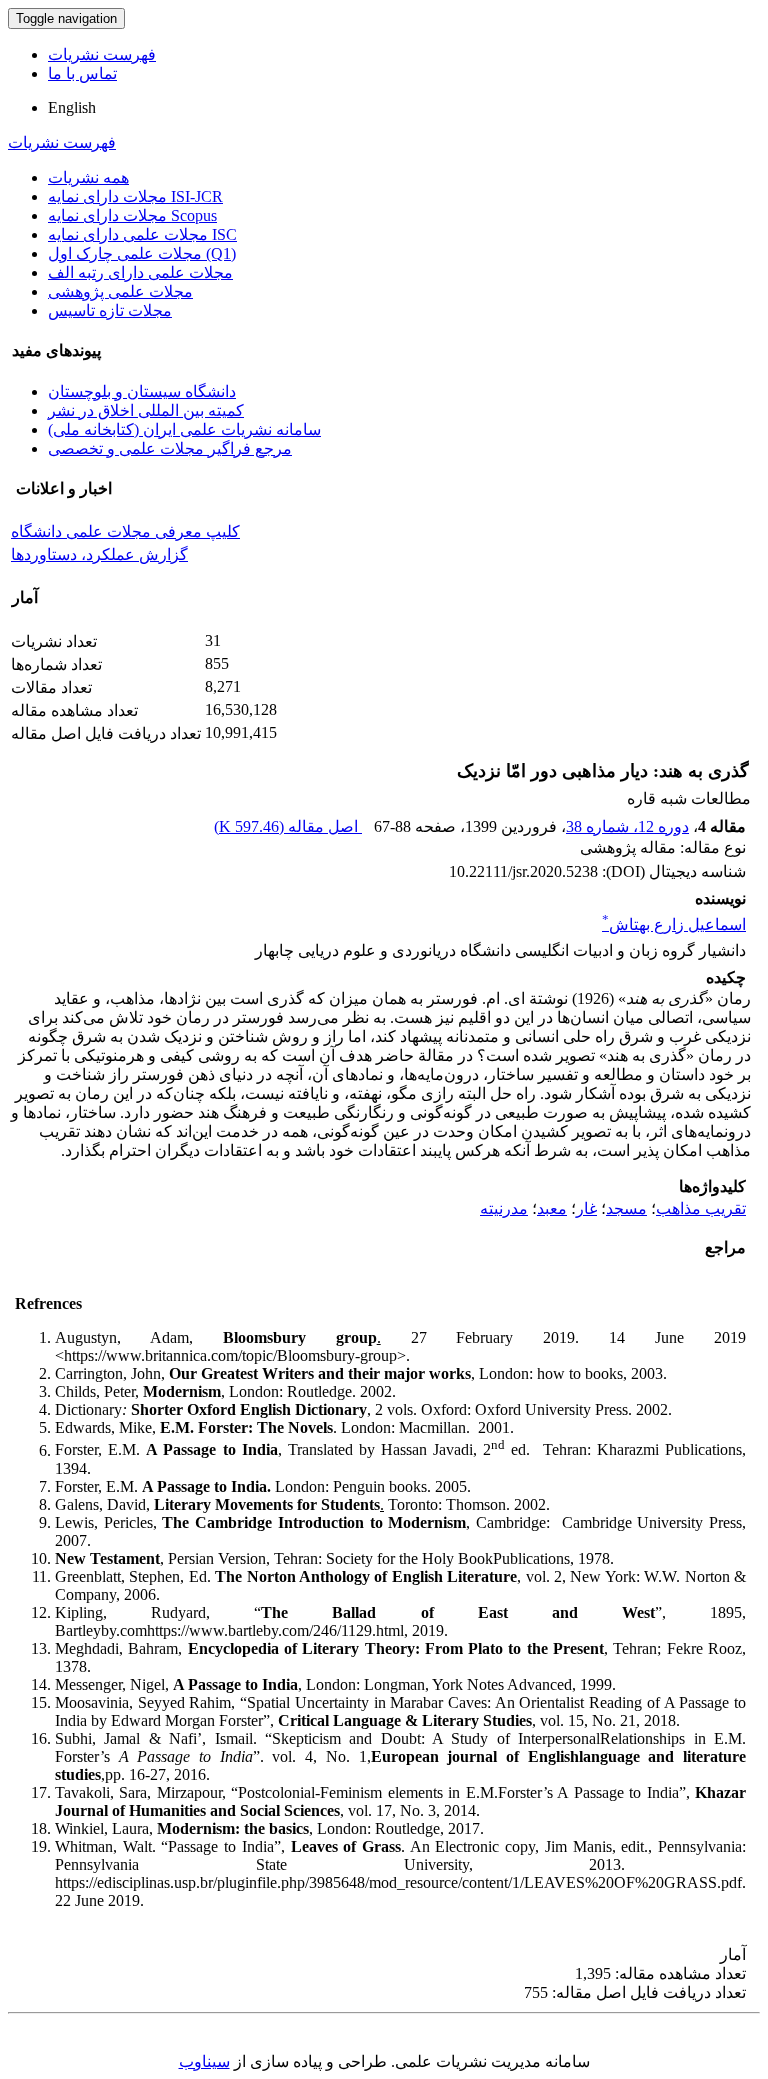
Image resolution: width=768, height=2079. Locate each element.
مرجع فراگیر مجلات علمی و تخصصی (170, 448)
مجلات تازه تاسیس (110, 310)
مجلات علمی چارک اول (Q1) (142, 253)
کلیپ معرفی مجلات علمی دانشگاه (125, 531)
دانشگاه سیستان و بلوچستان (142, 391)
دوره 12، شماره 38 (627, 826)
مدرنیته (504, 1208)
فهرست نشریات (102, 54)
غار (586, 1208)
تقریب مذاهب (701, 1208)
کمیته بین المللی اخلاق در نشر (146, 410)
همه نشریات (88, 177)
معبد (552, 1208)
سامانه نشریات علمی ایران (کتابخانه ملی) (184, 429)
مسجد (626, 1208)
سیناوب (204, 2061)
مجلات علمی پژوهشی (120, 291)
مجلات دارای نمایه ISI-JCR (135, 196)
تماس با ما (82, 73)
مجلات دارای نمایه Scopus (132, 215)
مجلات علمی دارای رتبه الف (140, 272)
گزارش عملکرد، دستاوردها (99, 554)
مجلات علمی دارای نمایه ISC (142, 234)
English (72, 107)
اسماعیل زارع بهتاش (674, 924)
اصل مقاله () (288, 826)
